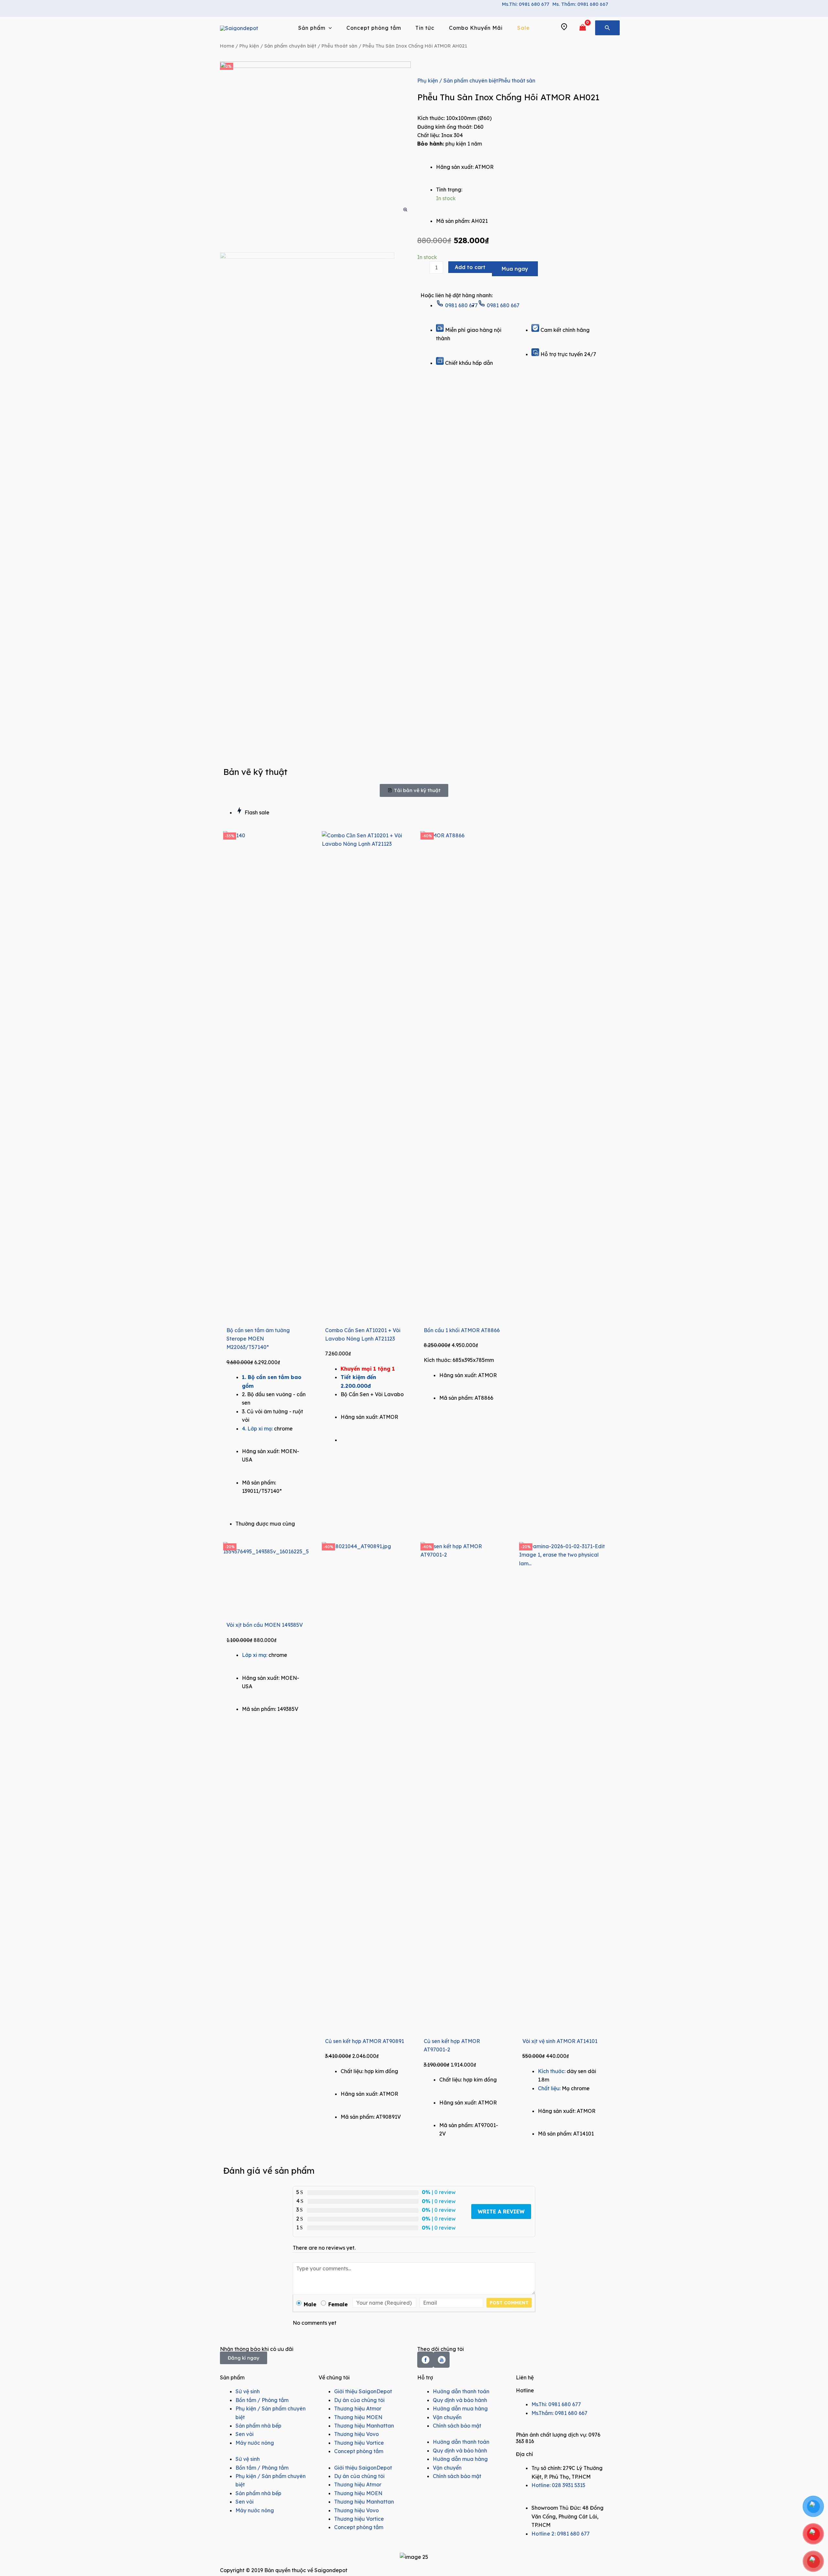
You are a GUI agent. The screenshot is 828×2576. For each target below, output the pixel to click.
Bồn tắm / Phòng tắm (262, 2400)
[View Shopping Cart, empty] (583, 28)
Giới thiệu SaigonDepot (363, 2391)
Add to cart (470, 267)
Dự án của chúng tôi (359, 2400)
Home (227, 46)
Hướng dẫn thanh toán (461, 2391)
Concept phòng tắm (359, 2451)
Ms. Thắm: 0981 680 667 (580, 4)
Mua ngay (515, 269)
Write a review (501, 2212)
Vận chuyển (447, 2417)
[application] (329, 28)
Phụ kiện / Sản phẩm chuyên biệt (278, 46)
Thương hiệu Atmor (358, 2408)
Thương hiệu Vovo (356, 2434)
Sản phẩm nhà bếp (258, 2426)
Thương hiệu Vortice (359, 2443)
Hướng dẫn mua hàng (460, 2408)
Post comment (509, 2303)
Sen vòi (245, 2434)
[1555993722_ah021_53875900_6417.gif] (315, 138)
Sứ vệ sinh (248, 2391)
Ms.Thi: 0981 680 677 (526, 4)
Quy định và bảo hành (460, 2400)
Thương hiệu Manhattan (364, 2426)
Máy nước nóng (255, 2443)
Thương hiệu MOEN (358, 2417)
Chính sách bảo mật (457, 2426)
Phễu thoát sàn (339, 46)
